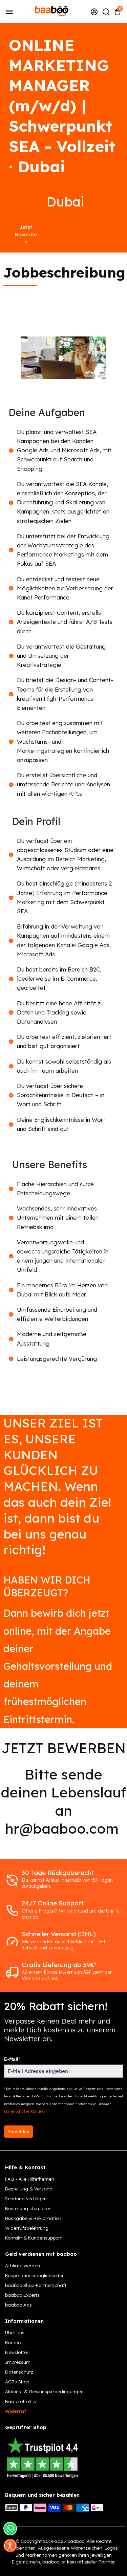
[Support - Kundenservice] (94, 12)
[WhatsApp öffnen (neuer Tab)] (10, 2529)
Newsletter (17, 2352)
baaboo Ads (18, 2305)
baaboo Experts (22, 2295)
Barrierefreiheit (22, 2401)
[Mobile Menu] (9, 11)
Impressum (18, 2362)
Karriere (14, 2342)
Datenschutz (19, 2372)
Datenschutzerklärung (24, 2111)
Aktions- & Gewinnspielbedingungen (44, 2391)
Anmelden (18, 2132)
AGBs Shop (17, 2382)
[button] (10, 2546)
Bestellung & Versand (29, 2189)
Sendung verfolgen (26, 2198)
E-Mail (12, 2059)
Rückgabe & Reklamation (33, 2218)
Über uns (15, 2332)
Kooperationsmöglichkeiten (35, 2275)
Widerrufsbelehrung (27, 2228)
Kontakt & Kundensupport (33, 2238)
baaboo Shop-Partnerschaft (36, 2285)
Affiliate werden (23, 2265)
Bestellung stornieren (28, 2208)
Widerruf (16, 2411)
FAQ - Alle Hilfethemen (30, 2179)
